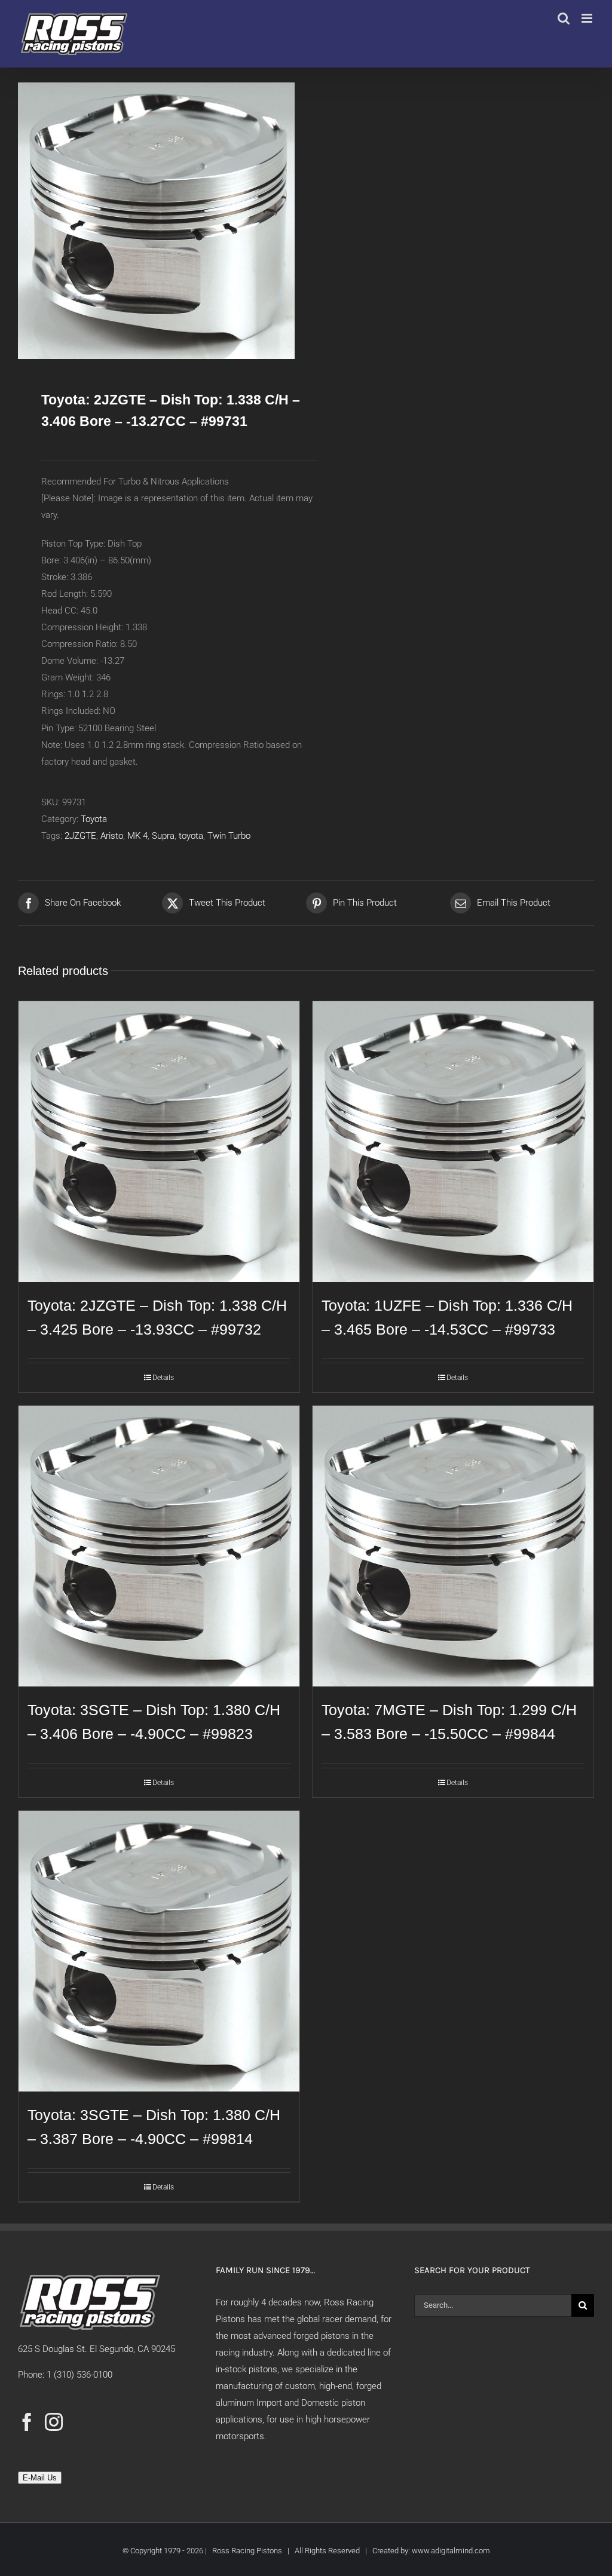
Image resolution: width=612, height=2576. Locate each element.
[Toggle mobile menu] (588, 18)
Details (163, 1378)
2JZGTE (80, 836)
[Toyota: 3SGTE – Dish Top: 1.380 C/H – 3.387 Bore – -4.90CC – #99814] (159, 1951)
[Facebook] (27, 2422)
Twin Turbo (229, 836)
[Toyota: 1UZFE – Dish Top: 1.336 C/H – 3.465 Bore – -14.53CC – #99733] (453, 1142)
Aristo (112, 836)
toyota (191, 836)
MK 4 (137, 836)
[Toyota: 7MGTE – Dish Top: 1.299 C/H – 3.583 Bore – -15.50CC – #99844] (453, 1546)
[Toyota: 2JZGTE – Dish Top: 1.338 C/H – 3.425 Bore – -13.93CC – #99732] (159, 1142)
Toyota (94, 819)
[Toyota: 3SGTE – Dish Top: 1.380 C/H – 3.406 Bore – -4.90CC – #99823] (159, 1546)
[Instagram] (54, 2422)
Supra (163, 836)
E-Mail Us (40, 2478)
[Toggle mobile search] (564, 18)
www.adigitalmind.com (451, 2551)
